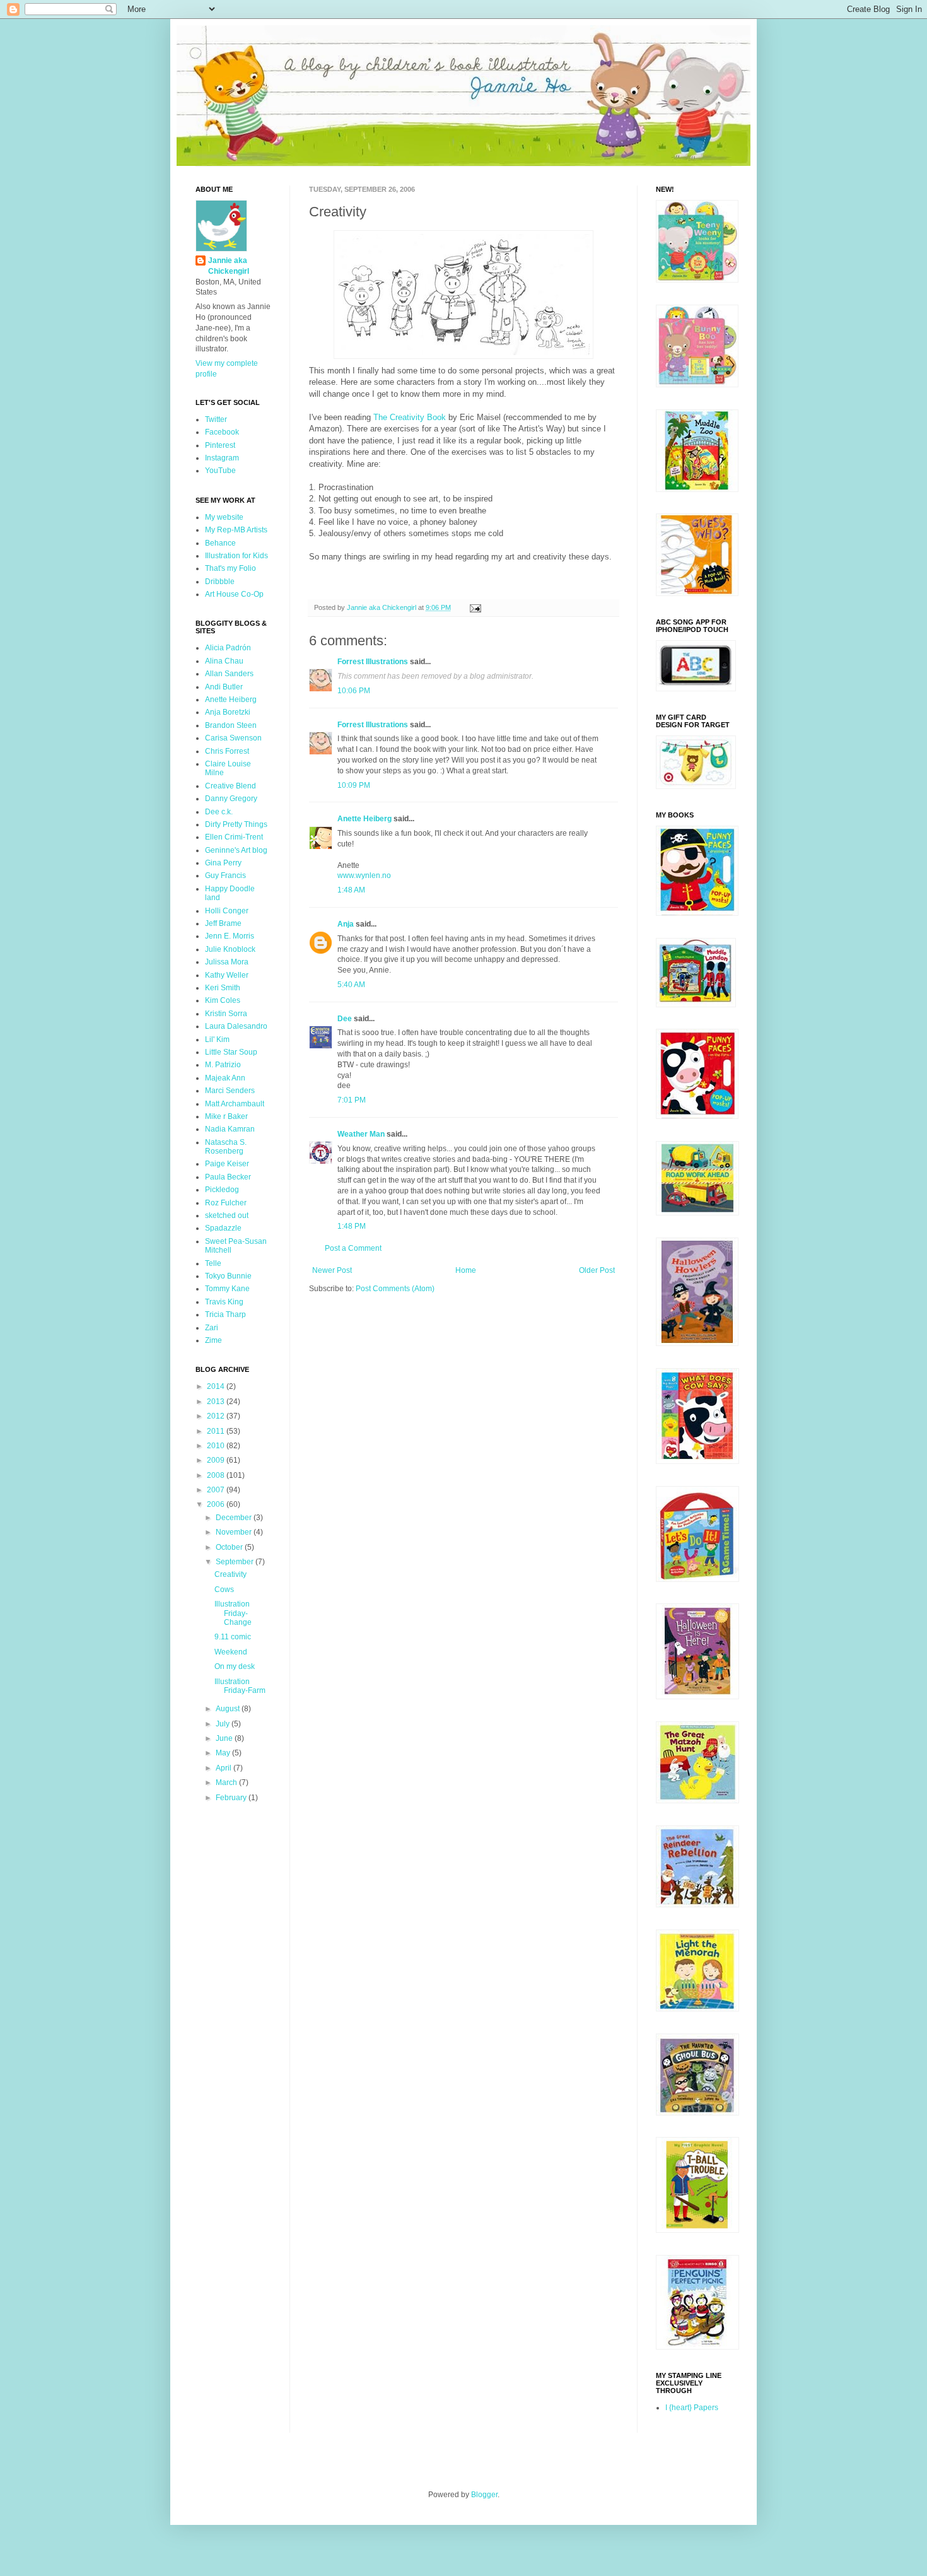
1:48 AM (351, 890)
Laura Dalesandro (236, 1026)
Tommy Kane (227, 1289)
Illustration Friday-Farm (240, 1686)
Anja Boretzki (228, 712)
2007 (217, 1490)
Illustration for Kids (236, 556)
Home (466, 1270)
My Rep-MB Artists (236, 530)
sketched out (227, 1215)
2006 (217, 1504)
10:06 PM (354, 691)
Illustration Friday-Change (233, 1613)
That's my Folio (230, 568)
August (229, 1709)
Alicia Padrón (228, 648)
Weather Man (361, 1134)
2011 (217, 1431)
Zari (212, 1328)
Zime (213, 1340)
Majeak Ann (225, 1078)
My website (224, 517)
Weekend (231, 1652)
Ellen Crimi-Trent (234, 837)
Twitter (216, 419)
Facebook (222, 432)
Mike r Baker (226, 1116)
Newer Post (332, 1270)
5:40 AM (351, 985)
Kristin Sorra (226, 1014)
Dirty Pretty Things (236, 824)
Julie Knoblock (230, 949)
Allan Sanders (229, 674)
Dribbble (220, 582)
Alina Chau (224, 661)
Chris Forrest (227, 751)
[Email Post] (475, 607)
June (225, 1738)
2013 (217, 1402)
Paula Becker (228, 1177)
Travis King (224, 1302)
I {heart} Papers (692, 2408)
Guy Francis (225, 875)
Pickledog (222, 1190)
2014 (217, 1386)
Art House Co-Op (234, 594)
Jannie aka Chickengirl (229, 266)
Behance (220, 543)
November (235, 1532)
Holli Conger (227, 911)
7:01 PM (352, 1100)
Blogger (484, 2495)
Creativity (230, 1574)
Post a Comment (353, 1248)
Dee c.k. (219, 812)
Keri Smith (223, 988)
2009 (217, 1460)
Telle (213, 1263)
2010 (217, 1446)
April (224, 1768)
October (230, 1547)
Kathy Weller (227, 975)
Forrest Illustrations (373, 662)
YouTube (220, 471)
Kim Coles (223, 1000)
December (235, 1518)
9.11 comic (233, 1637)
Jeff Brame (223, 923)
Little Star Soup (231, 1052)
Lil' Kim (217, 1039)
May (224, 1753)
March (227, 1783)
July (224, 1724)
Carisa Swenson (233, 738)
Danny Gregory (231, 799)
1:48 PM (352, 1226)
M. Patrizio (223, 1065)
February (232, 1798)
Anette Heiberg (364, 819)
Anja (346, 924)
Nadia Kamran (230, 1129)
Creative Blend (230, 786)
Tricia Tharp (225, 1314)
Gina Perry (223, 863)
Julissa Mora (227, 962)
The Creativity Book (410, 417)
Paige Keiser (227, 1164)
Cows (224, 1590)
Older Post (597, 1270)
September (236, 1562)
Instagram (222, 458)
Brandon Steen (231, 725)
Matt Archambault (235, 1104)
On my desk (235, 1666)
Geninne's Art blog (236, 850)
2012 (217, 1416)
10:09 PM (354, 785)
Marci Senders (230, 1091)
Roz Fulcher (226, 1203)
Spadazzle (223, 1228)
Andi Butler (224, 687)
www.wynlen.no (364, 875)
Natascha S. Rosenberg (226, 1147)
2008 (217, 1475)
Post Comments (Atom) (395, 1289)
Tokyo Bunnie (228, 1276)
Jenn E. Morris (230, 936)
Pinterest (220, 445)
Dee (345, 1019)
